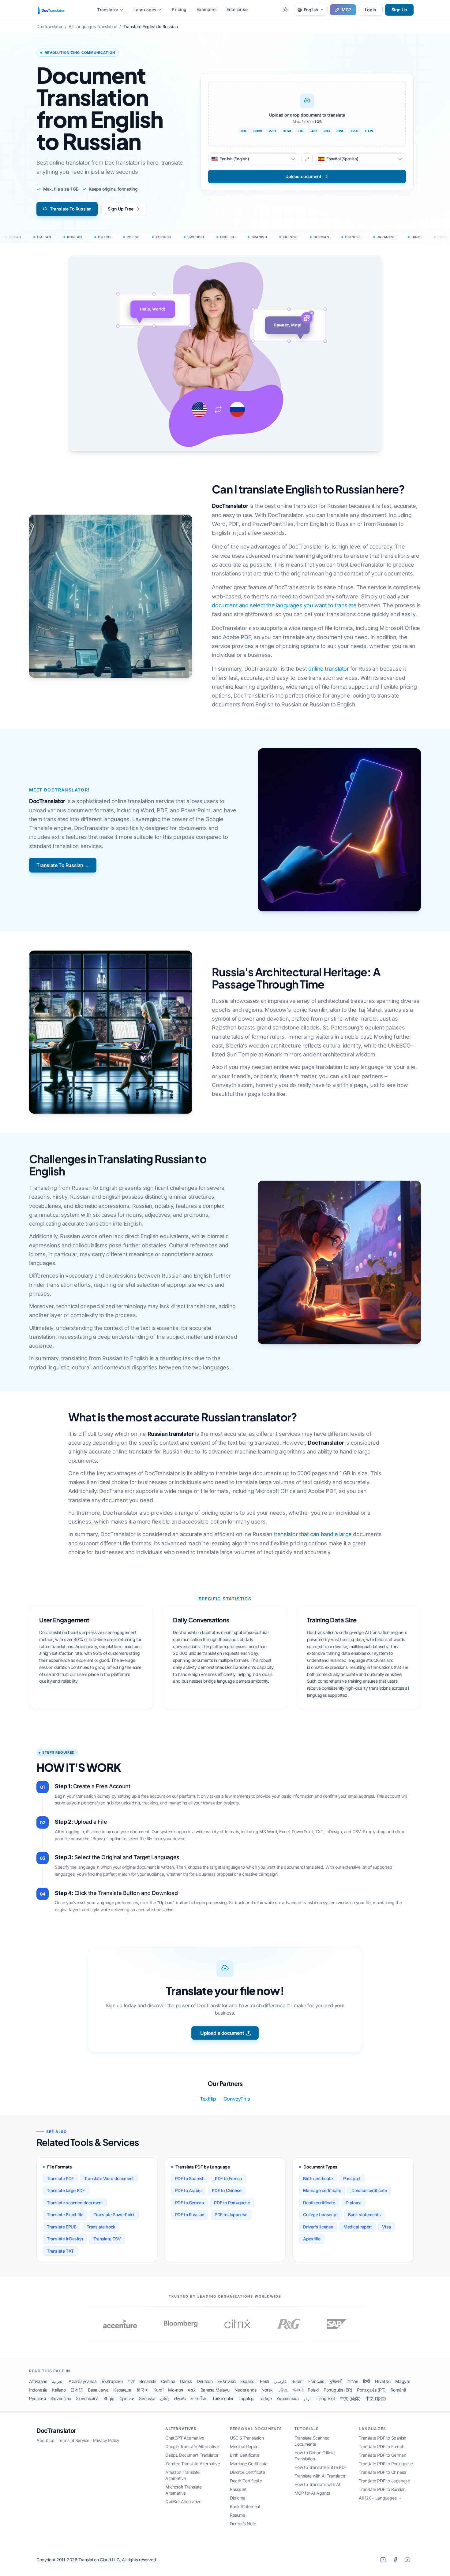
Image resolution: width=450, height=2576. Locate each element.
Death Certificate (246, 2481)
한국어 (142, 2390)
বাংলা (131, 2381)
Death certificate (319, 2203)
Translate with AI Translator (320, 2476)
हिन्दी (367, 2381)
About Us (45, 2440)
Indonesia (38, 2390)
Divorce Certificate (247, 2472)
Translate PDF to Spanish (382, 2438)
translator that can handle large (313, 1534)
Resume (238, 2515)
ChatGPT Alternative (185, 2438)
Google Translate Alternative (192, 2446)
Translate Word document (109, 2178)
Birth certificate (318, 2178)
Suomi (297, 2381)
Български (112, 2381)
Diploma (354, 2203)
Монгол (176, 2390)
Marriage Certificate (249, 2464)
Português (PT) (371, 2390)
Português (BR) (338, 2390)
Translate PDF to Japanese (384, 2481)
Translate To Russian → (63, 865)
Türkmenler (223, 2398)
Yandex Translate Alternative (193, 2464)
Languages (145, 10)
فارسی (280, 2381)
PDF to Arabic (188, 2190)
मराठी (192, 2390)
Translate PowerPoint (114, 2215)
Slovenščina (87, 2398)
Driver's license (318, 2227)
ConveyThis (237, 2099)
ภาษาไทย (199, 2398)
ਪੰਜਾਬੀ (298, 2390)
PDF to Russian (190, 2215)
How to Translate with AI (317, 2484)
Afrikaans (38, 2381)
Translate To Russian (71, 209)
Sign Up (399, 10)
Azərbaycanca (82, 2381)
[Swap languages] (307, 159)
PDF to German (189, 2203)
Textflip (208, 2099)
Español (248, 2381)
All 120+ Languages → (380, 2498)
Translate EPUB (62, 2227)
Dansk (186, 2381)
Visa (386, 2227)
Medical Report (244, 2446)
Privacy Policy (106, 2440)
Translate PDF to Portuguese (386, 2464)
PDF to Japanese (231, 2215)
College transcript (320, 2215)
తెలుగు (180, 2398)
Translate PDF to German (382, 2455)
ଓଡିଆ (283, 2390)
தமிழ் (165, 2398)
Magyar (403, 2381)
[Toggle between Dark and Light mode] (285, 10)
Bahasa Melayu (215, 2390)
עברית (353, 2381)
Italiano (59, 2390)
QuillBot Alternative (183, 2502)
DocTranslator (56, 2431)
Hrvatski (383, 2381)
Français (316, 2381)
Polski (313, 2390)
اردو (307, 2398)
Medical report (358, 2227)
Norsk (267, 2390)
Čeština (168, 2381)
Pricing (179, 9)
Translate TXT (60, 2251)
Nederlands (246, 2390)
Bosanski (148, 2381)
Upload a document (222, 2033)
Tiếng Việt (325, 2398)
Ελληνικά (226, 2381)
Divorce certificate (369, 2190)
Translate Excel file (65, 2215)
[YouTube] (407, 2560)
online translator (328, 669)
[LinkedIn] (383, 2560)
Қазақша (122, 2390)
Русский (37, 2398)
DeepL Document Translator (192, 2455)
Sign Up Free (120, 209)
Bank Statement (245, 2506)
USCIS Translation (247, 2438)
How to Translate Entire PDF (321, 2467)
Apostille (312, 2239)
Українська (287, 2398)
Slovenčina (61, 2398)
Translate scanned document (75, 2203)
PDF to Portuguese (232, 2203)
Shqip (109, 2398)
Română (398, 2390)
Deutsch (205, 2381)
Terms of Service (73, 2440)
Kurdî (158, 2390)
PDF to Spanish (190, 2178)
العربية (58, 2381)
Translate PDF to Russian (382, 2489)
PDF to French (228, 2178)
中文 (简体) (350, 2398)
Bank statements (364, 2215)
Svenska (147, 2398)
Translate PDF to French (381, 2446)
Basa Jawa (98, 2390)
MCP (346, 10)
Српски (127, 2398)
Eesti (264, 2381)
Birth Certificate (244, 2455)
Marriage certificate (322, 2190)
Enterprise (237, 9)
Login (371, 10)
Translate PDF (60, 2178)
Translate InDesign (65, 2239)
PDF (246, 637)
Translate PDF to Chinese (382, 2472)
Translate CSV (107, 2239)
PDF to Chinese (227, 2190)
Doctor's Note (243, 2524)
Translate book (101, 2227)
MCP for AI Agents (312, 2493)
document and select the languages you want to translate (284, 605)
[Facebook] (395, 2560)
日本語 (77, 2390)
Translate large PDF (66, 2190)
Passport (352, 2178)
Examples (207, 9)
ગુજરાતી (336, 2381)
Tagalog (246, 2398)
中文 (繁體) (376, 2398)
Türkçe (265, 2398)
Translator (108, 10)
